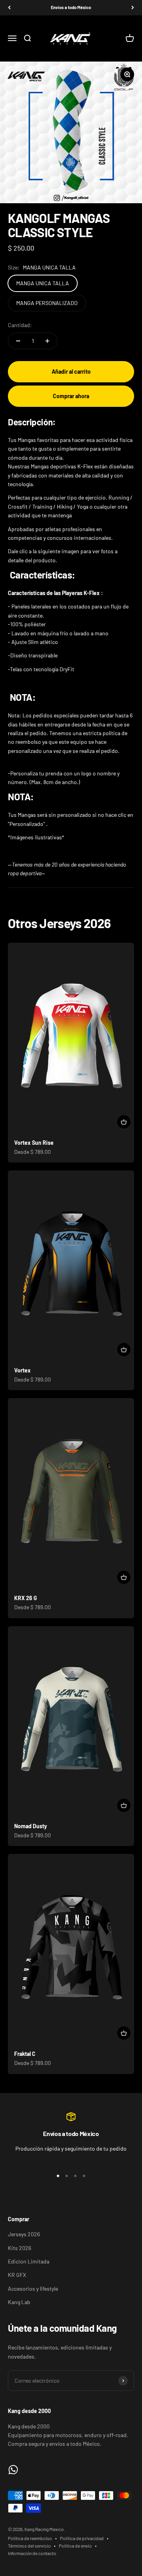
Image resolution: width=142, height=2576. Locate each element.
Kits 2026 (20, 2248)
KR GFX (17, 2275)
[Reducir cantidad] (18, 341)
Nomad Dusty (31, 1826)
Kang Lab (19, 2302)
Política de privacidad (82, 2538)
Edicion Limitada (29, 2261)
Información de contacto (32, 2553)
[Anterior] (9, 8)
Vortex (22, 1370)
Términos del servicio (29, 2546)
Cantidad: (20, 325)
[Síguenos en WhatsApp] (13, 2470)
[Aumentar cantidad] (47, 341)
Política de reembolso (30, 2538)
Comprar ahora (71, 396)
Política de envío (75, 2546)
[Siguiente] (133, 8)
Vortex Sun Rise (34, 1143)
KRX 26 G (26, 1598)
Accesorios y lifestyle (33, 2289)
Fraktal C (25, 2054)
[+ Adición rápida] (124, 1122)
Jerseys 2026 (24, 2234)
